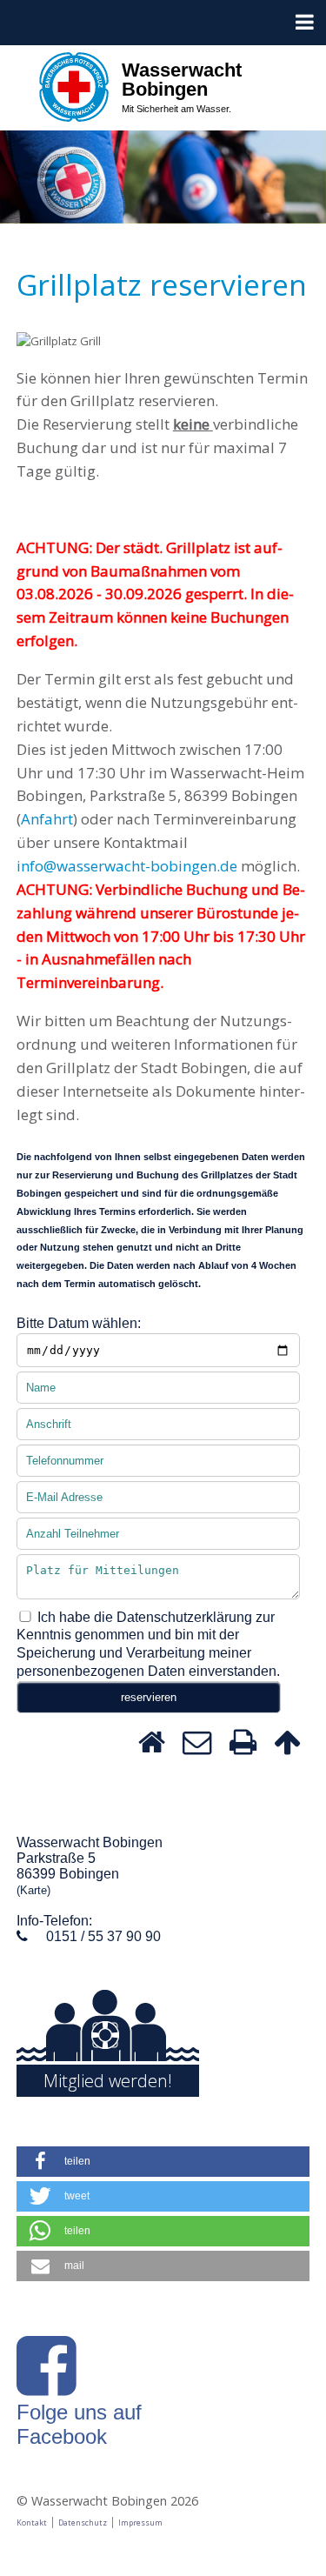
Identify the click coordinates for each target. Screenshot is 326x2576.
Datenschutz (83, 2523)
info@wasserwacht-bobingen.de (127, 866)
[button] (163, 2162)
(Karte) (33, 1890)
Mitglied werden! (108, 2081)
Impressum (140, 2523)
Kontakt (32, 2523)
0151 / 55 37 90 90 (103, 1936)
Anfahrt (47, 819)
